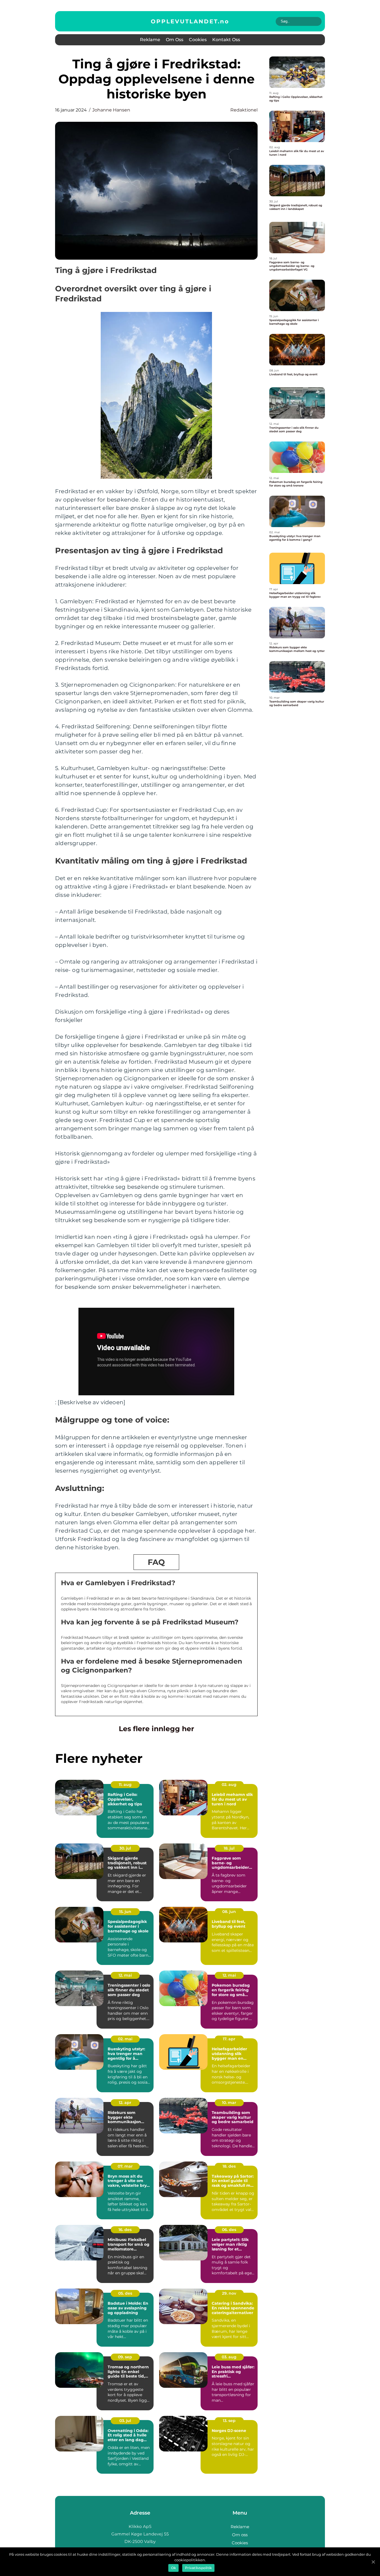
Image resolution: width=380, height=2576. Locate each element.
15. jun (125, 1912)
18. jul (229, 1848)
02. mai (125, 2039)
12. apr (125, 2103)
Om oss (175, 40)
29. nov (229, 2293)
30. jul (125, 1848)
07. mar (125, 2166)
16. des (125, 2230)
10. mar (229, 2103)
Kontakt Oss (226, 40)
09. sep (125, 2357)
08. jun (229, 1912)
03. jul (125, 2421)
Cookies (198, 40)
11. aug (125, 1785)
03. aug (229, 2357)
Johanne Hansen (111, 110)
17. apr (229, 2039)
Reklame (150, 40)
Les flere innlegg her (156, 1729)
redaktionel (244, 110)
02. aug (229, 1785)
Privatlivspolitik (198, 2568)
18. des (229, 2166)
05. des (125, 2293)
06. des (229, 2230)
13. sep (229, 2421)
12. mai (125, 1975)
